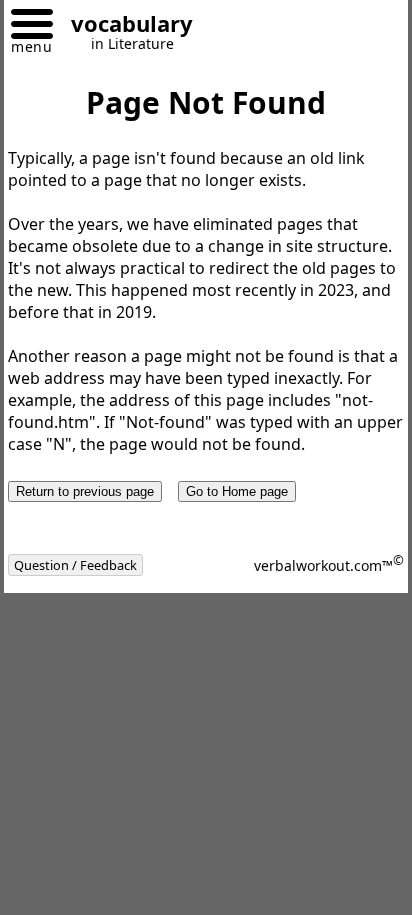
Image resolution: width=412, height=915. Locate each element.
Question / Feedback (75, 565)
